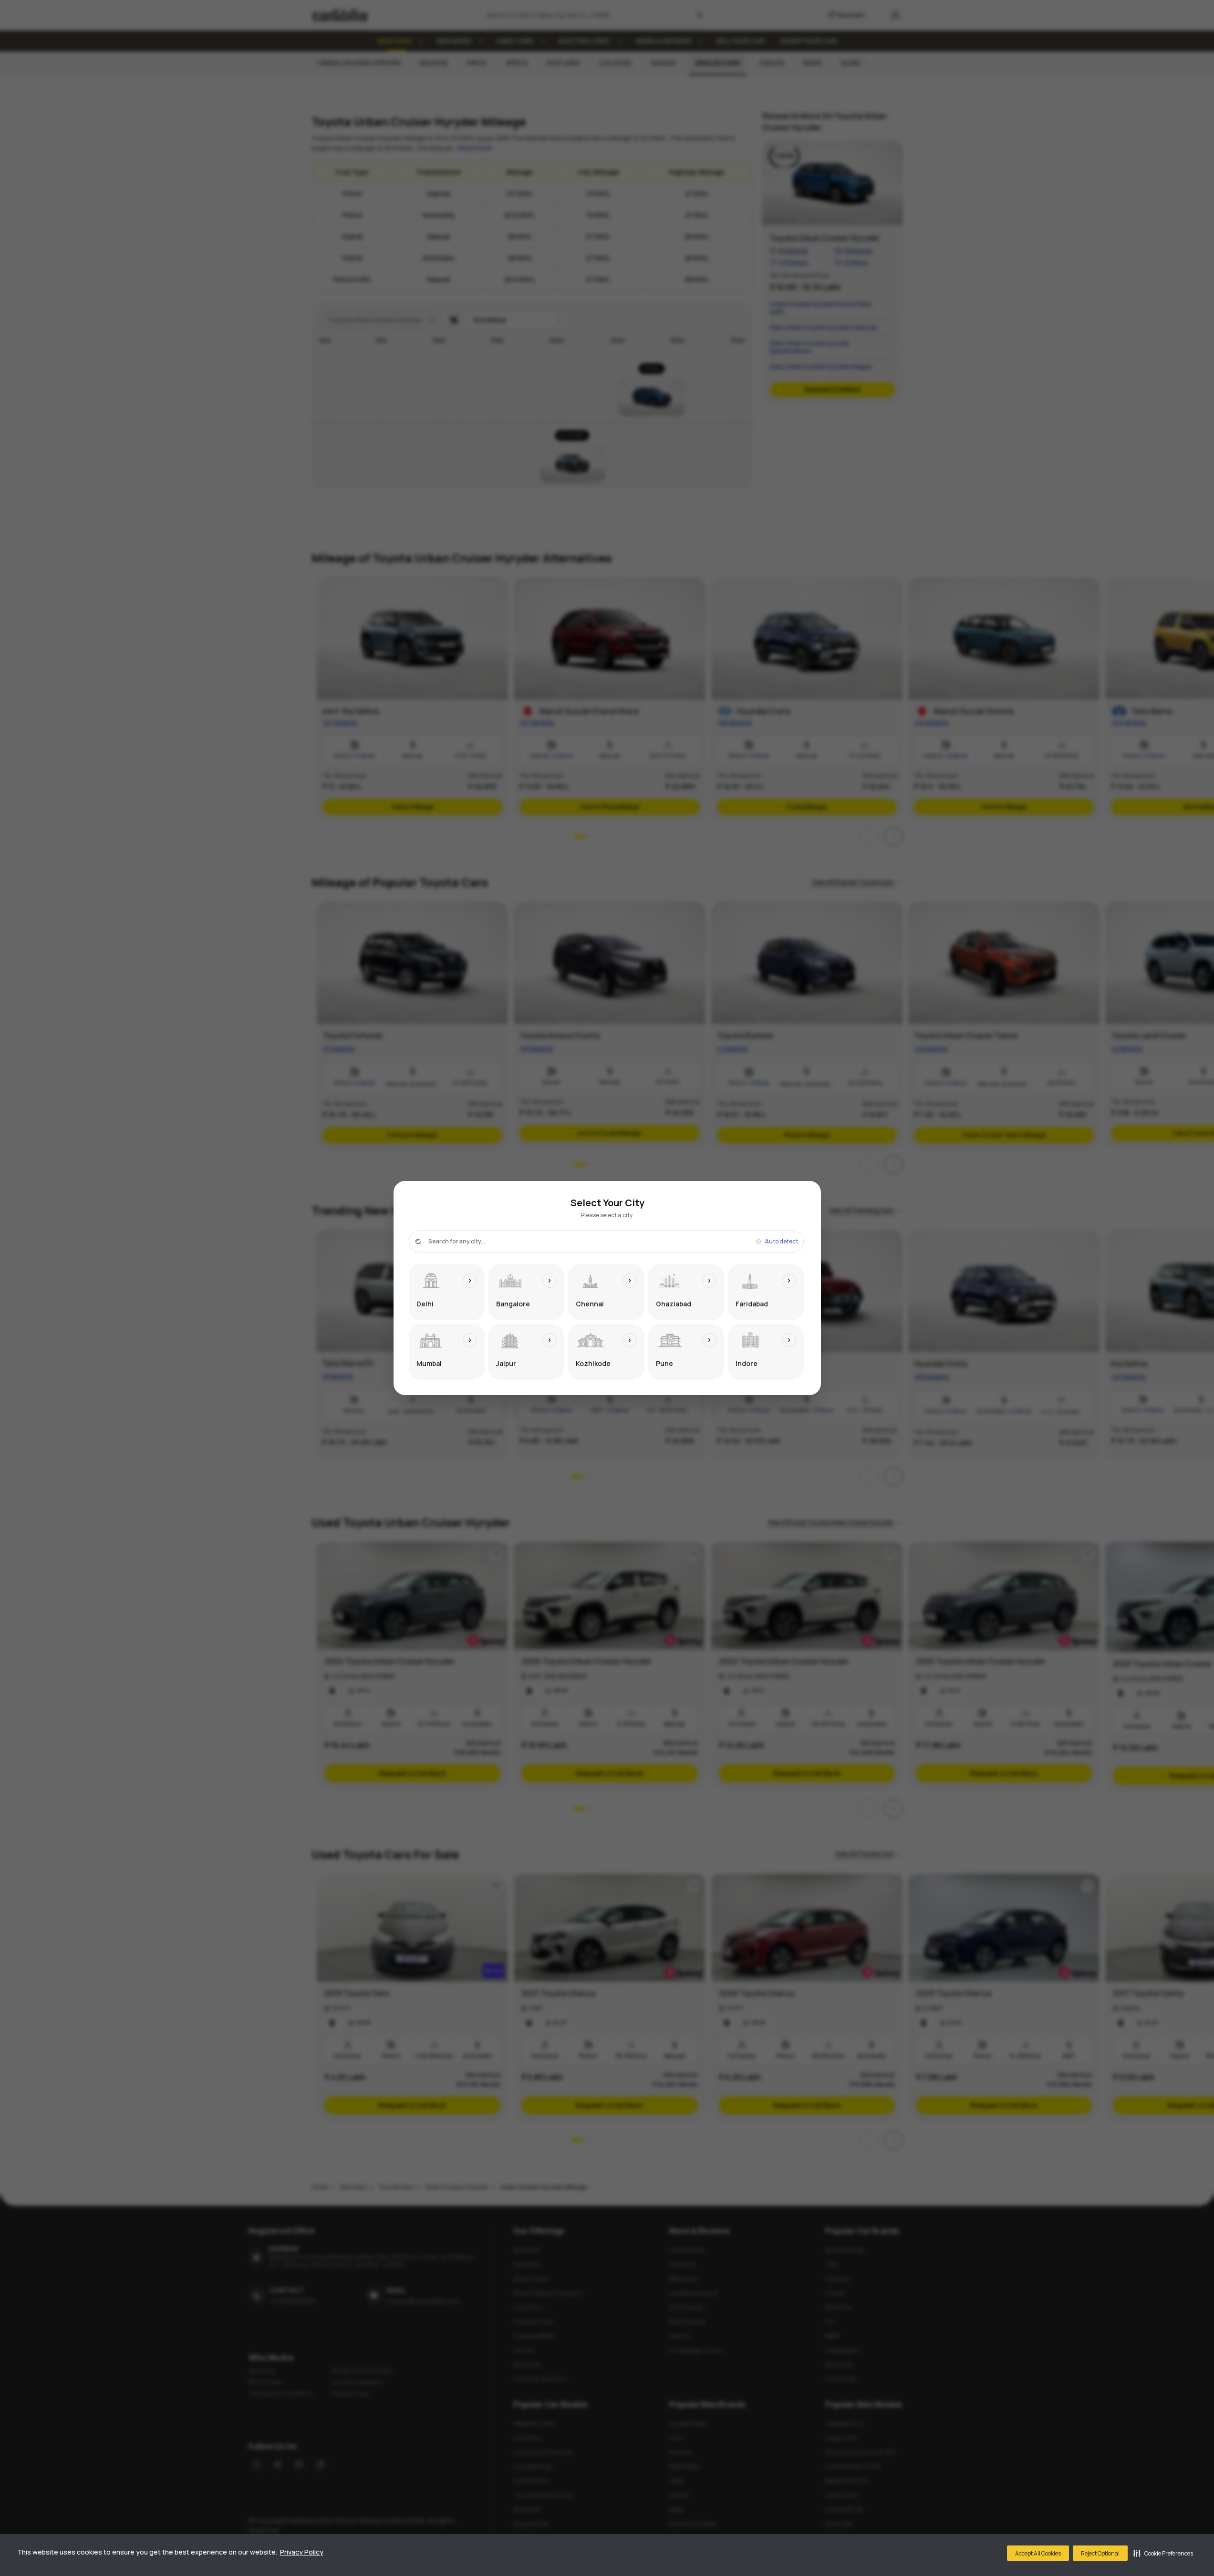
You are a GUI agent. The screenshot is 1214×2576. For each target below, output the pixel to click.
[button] (1163, 2553)
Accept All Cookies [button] (1038, 2553)
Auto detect (781, 1241)
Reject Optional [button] (1100, 2553)
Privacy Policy (302, 2552)
